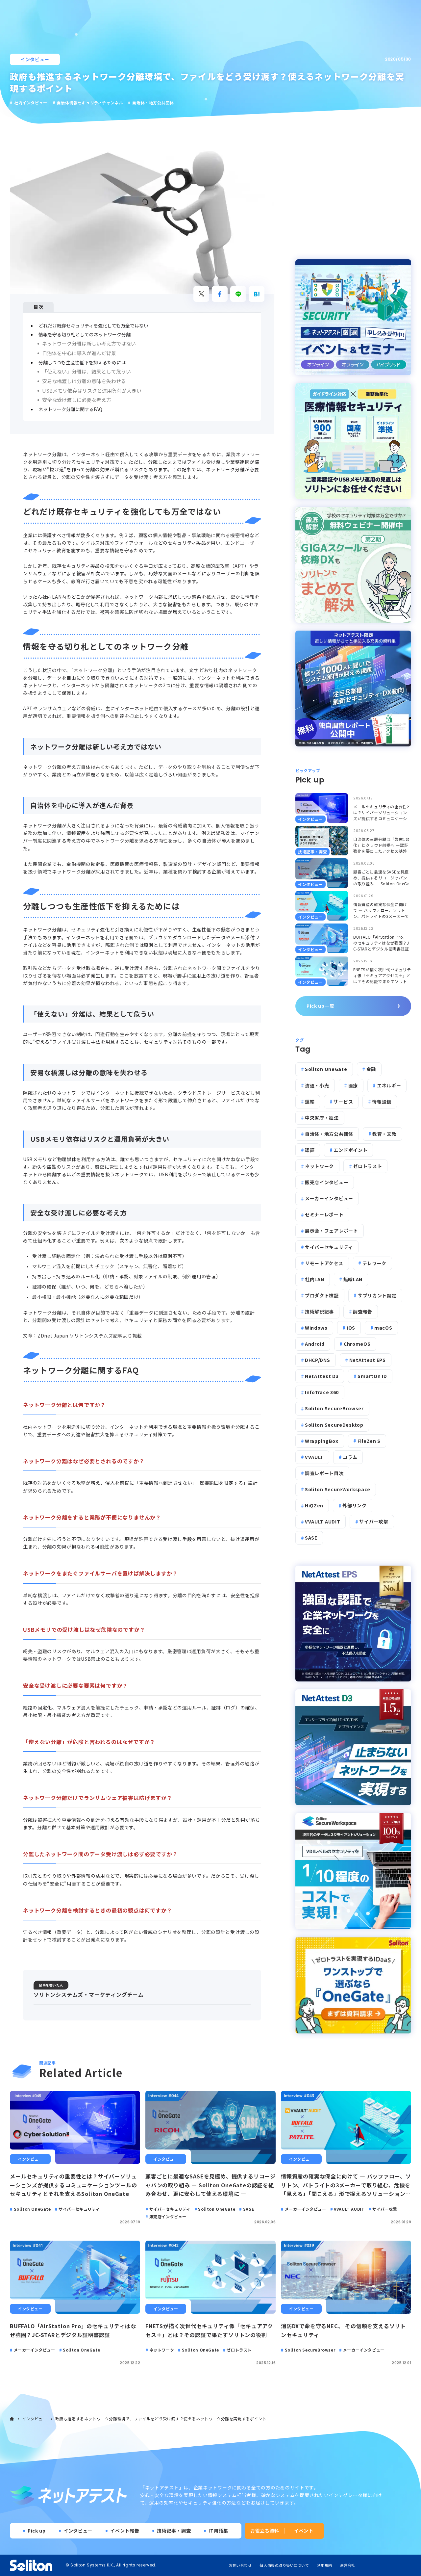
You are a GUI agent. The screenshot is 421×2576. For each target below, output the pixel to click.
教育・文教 (384, 1134)
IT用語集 (218, 2531)
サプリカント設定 (377, 1295)
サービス (343, 1102)
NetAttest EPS (368, 1360)
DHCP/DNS (318, 1360)
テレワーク (375, 1263)
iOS (351, 1328)
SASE (311, 1538)
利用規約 (325, 2565)
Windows (316, 1328)
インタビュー (35, 59)
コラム (350, 1457)
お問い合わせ (240, 2565)
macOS (383, 1328)
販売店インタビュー (327, 1182)
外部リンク (355, 1505)
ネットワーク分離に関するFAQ (70, 409)
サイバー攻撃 (374, 1522)
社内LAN (315, 1279)
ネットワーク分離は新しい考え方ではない (89, 343)
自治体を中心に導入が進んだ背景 (79, 353)
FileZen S (369, 1441)
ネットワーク (319, 1166)
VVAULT (314, 1457)
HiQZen (314, 1505)
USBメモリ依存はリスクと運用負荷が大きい (92, 390)
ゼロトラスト (367, 1166)
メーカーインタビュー (329, 1198)
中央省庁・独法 (322, 1118)
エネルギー (389, 1085)
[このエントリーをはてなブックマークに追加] (257, 294)
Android (315, 1344)
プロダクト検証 (322, 1295)
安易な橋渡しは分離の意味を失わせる (84, 381)
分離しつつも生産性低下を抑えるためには (82, 362)
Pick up (37, 2531)
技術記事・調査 (174, 2531)
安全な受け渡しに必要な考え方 (77, 400)
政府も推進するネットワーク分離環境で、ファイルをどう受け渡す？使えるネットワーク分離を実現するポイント (161, 2419)
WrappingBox (322, 1441)
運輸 (310, 1102)
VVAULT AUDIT (322, 1522)
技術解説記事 (319, 1312)
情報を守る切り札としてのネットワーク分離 (85, 334)
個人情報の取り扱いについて (284, 2565)
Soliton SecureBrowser (334, 1408)
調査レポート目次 (324, 1473)
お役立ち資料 (265, 2531)
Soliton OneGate (326, 1069)
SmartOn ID (372, 1376)
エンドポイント (350, 1150)
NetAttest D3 (322, 1376)
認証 (310, 1150)
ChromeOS (357, 1344)
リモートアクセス (324, 1263)
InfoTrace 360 (322, 1392)
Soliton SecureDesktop (334, 1425)
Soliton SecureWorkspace (338, 1489)
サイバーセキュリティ (329, 1247)
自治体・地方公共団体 (329, 1134)
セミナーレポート (324, 1214)
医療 (353, 1085)
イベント (304, 2531)
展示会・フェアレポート (332, 1231)
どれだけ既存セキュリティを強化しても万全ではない (93, 325)
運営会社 (348, 2565)
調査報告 (363, 1312)
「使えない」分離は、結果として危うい (87, 371)
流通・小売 (317, 1085)
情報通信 (382, 1102)
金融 (371, 1069)
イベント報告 (125, 2531)
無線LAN (353, 1279)
